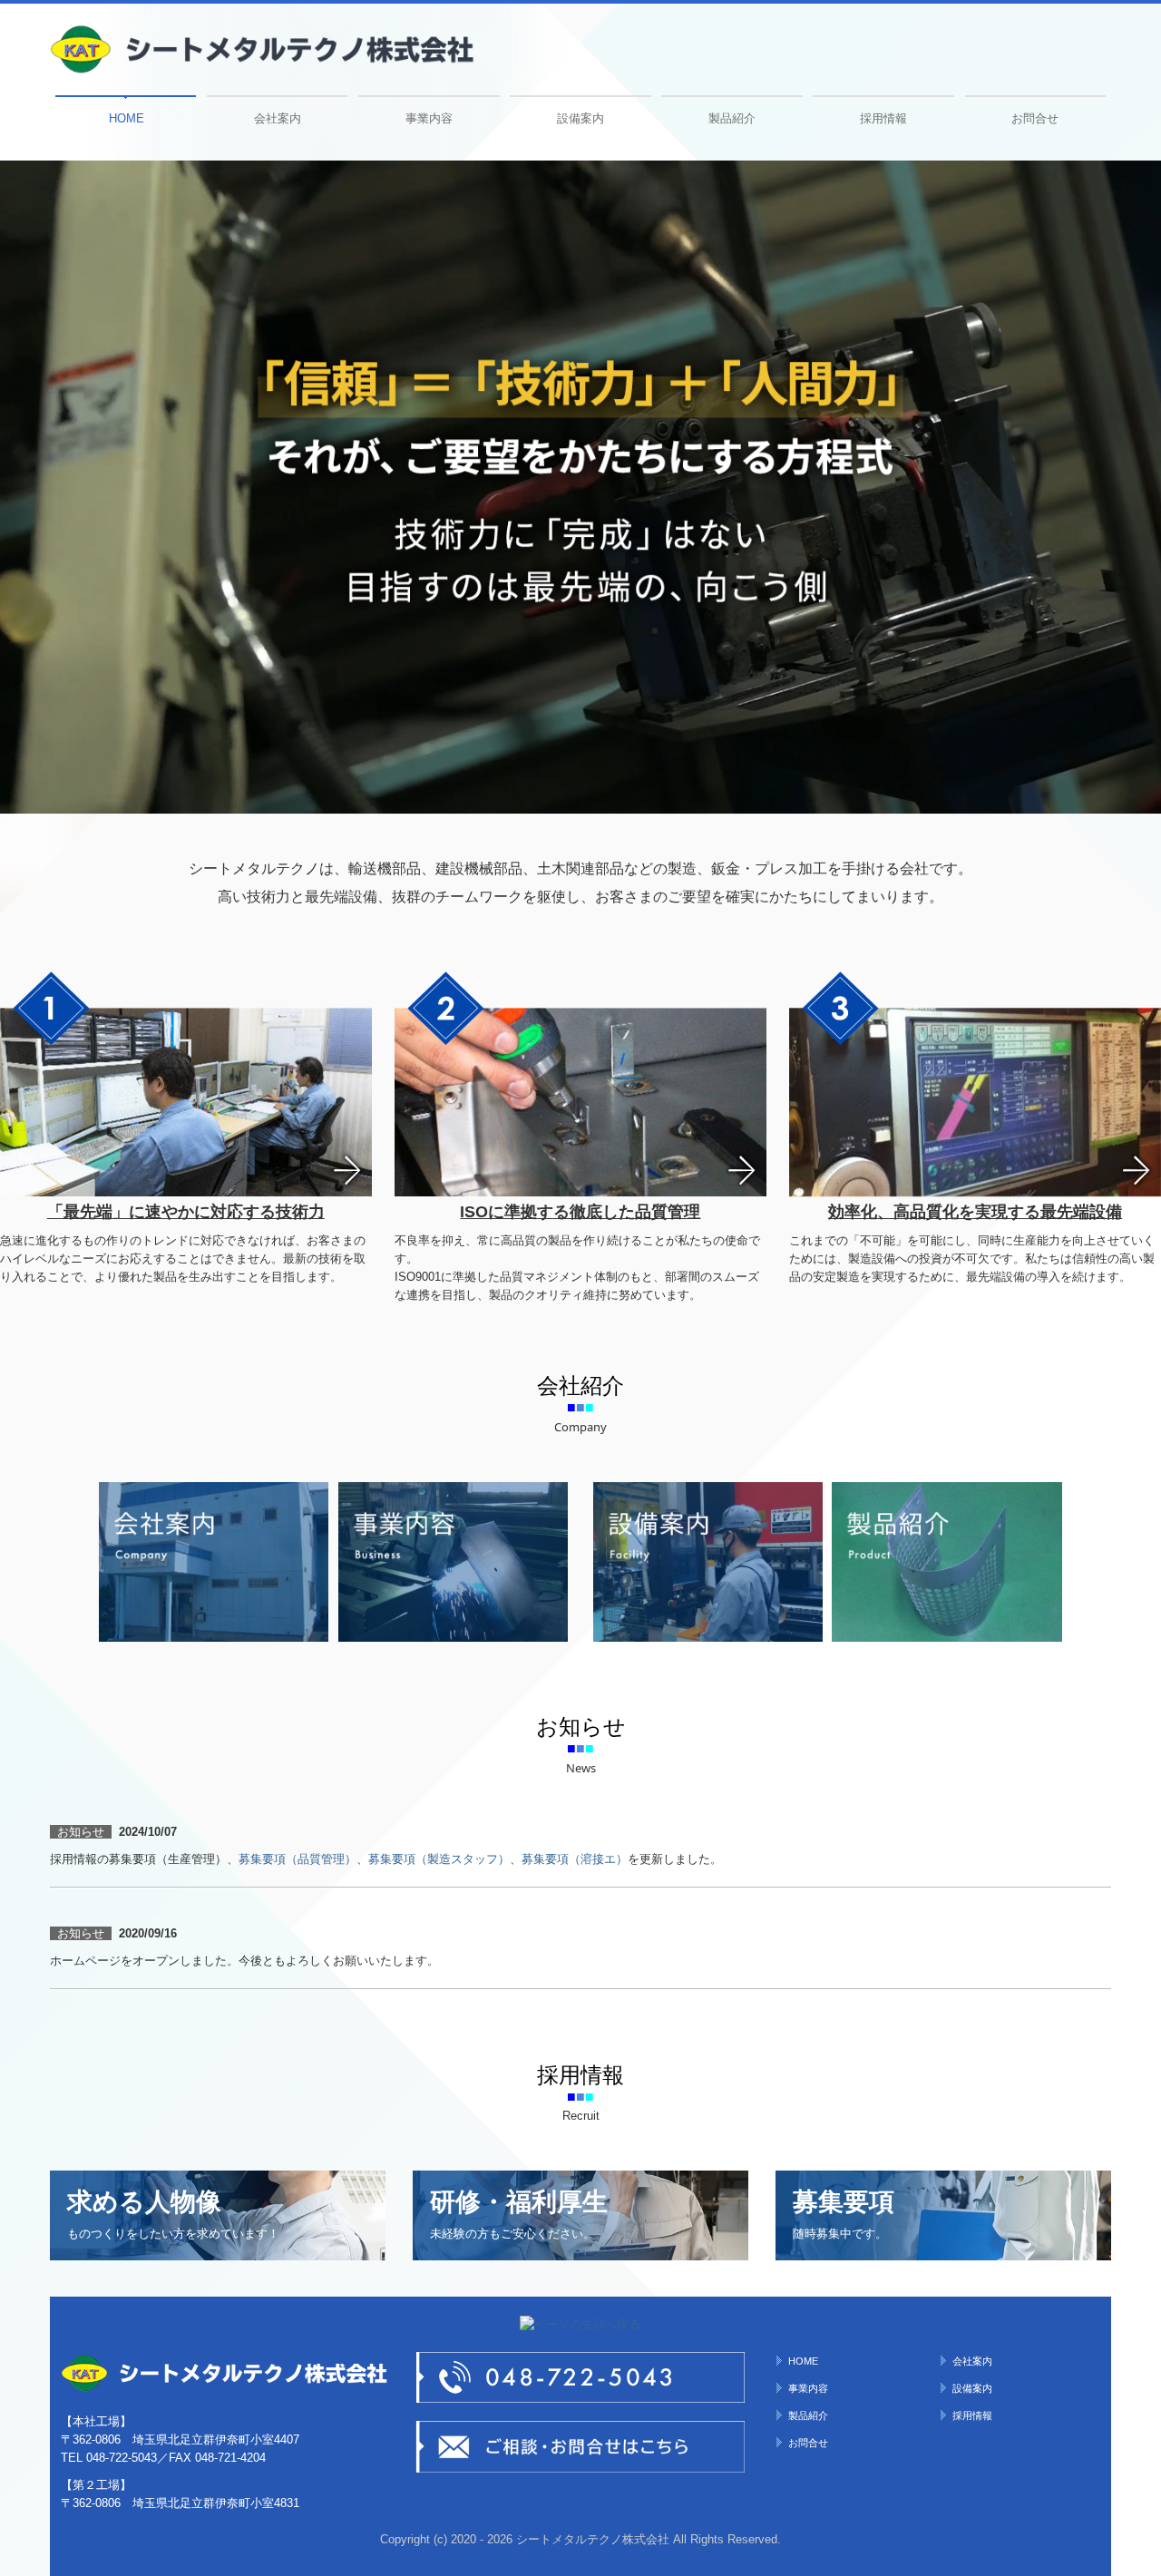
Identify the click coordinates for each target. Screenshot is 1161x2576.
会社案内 (278, 118)
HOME (127, 118)
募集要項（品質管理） (298, 1859)
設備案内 (580, 118)
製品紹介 (732, 118)
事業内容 (429, 118)
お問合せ (1035, 118)
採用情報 (883, 118)
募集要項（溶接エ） (575, 1859)
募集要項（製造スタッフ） (439, 1859)
